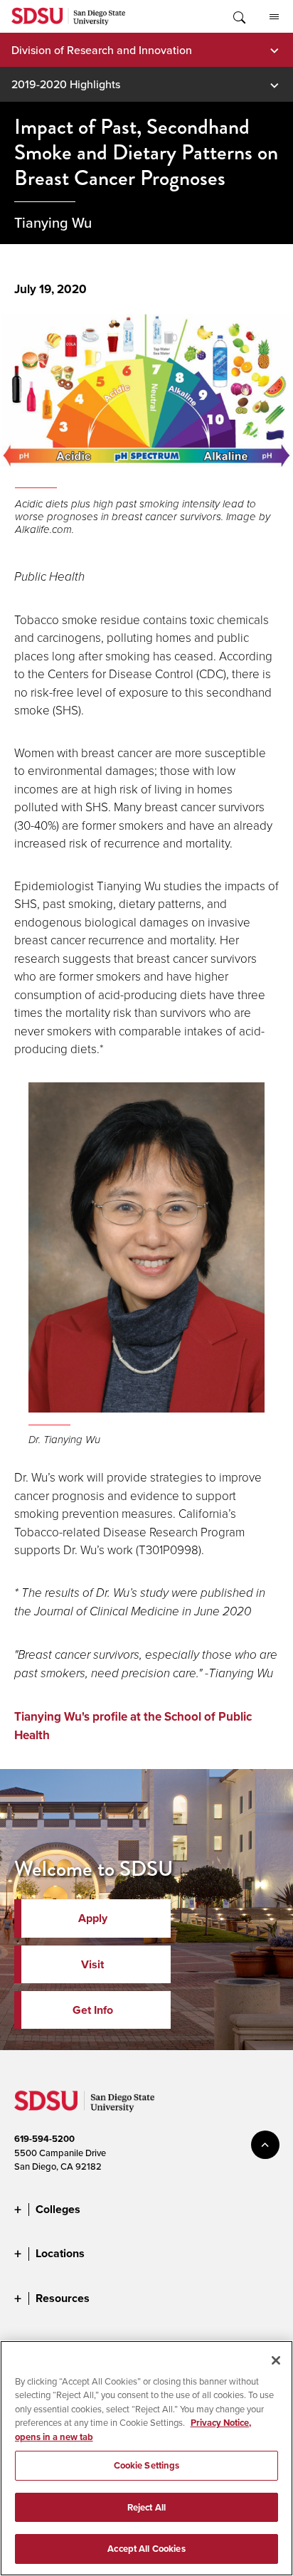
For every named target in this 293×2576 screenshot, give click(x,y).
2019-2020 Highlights (66, 84)
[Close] (276, 2360)
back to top (265, 2145)
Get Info (93, 2010)
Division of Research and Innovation (102, 50)
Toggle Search (238, 16)
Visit (92, 1964)
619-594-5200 (44, 2139)
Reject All (146, 2507)
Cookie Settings (147, 2465)
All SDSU (274, 16)
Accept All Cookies (146, 2549)
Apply (93, 1918)
